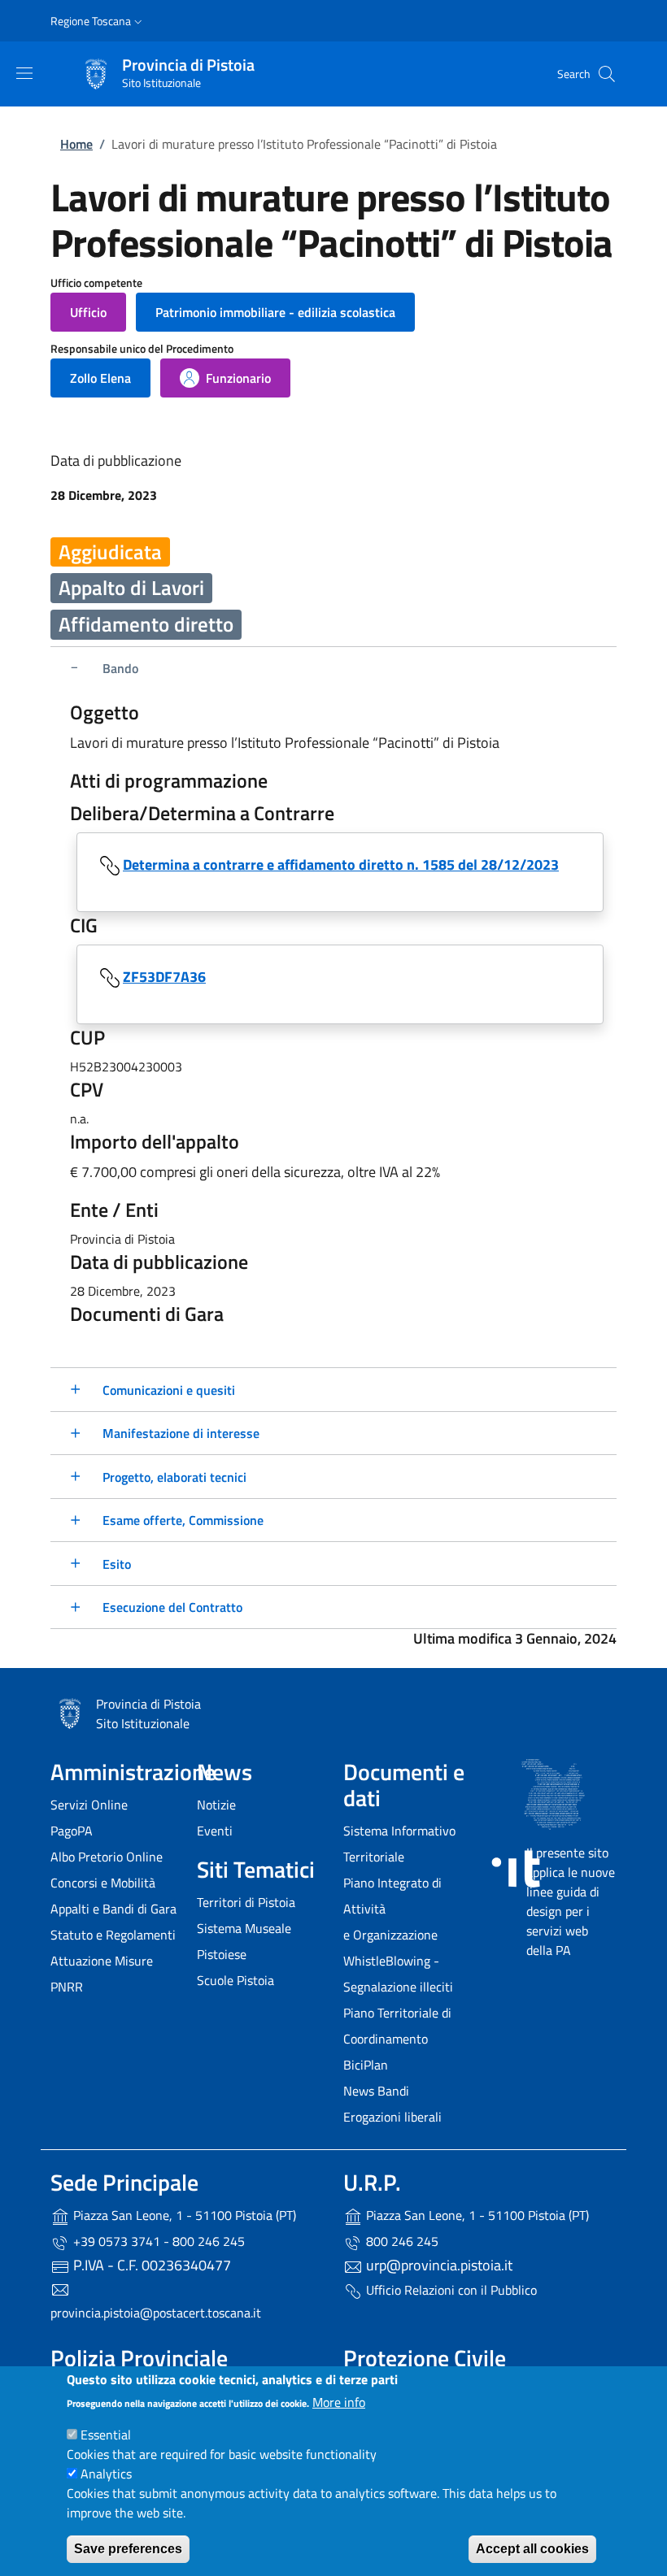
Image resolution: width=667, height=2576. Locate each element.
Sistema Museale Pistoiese (244, 1941)
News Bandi (376, 2091)
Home (76, 144)
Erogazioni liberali (392, 2117)
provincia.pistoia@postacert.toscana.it (156, 2313)
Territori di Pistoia (246, 1902)
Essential (106, 2435)
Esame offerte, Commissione (183, 1520)
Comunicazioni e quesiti (169, 1390)
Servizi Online (89, 1805)
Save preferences (128, 2549)
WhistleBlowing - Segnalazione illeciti (398, 1974)
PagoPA (72, 1831)
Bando (120, 668)
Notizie (216, 1805)
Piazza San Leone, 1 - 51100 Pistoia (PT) (183, 2215)
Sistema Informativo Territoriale (399, 1844)
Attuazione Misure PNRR (102, 1974)
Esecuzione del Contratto (172, 1607)
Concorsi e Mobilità (103, 1883)
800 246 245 (401, 2241)
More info (339, 2402)
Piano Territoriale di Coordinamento (397, 2026)
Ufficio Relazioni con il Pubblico (450, 2290)
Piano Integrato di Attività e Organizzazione (392, 1909)
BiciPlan (366, 2065)
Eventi (215, 1831)
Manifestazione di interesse (181, 1433)
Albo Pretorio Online (107, 1857)
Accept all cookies (532, 2549)
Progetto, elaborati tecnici (174, 1477)
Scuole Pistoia (235, 1980)
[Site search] (607, 74)
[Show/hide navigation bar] (24, 73)
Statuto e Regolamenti (113, 1935)
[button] (98, 21)
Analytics (106, 2474)
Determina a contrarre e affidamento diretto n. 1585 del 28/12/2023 (341, 864)
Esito (117, 1564)
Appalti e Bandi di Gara (113, 1909)
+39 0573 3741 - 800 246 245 (157, 2241)
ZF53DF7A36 (164, 977)
